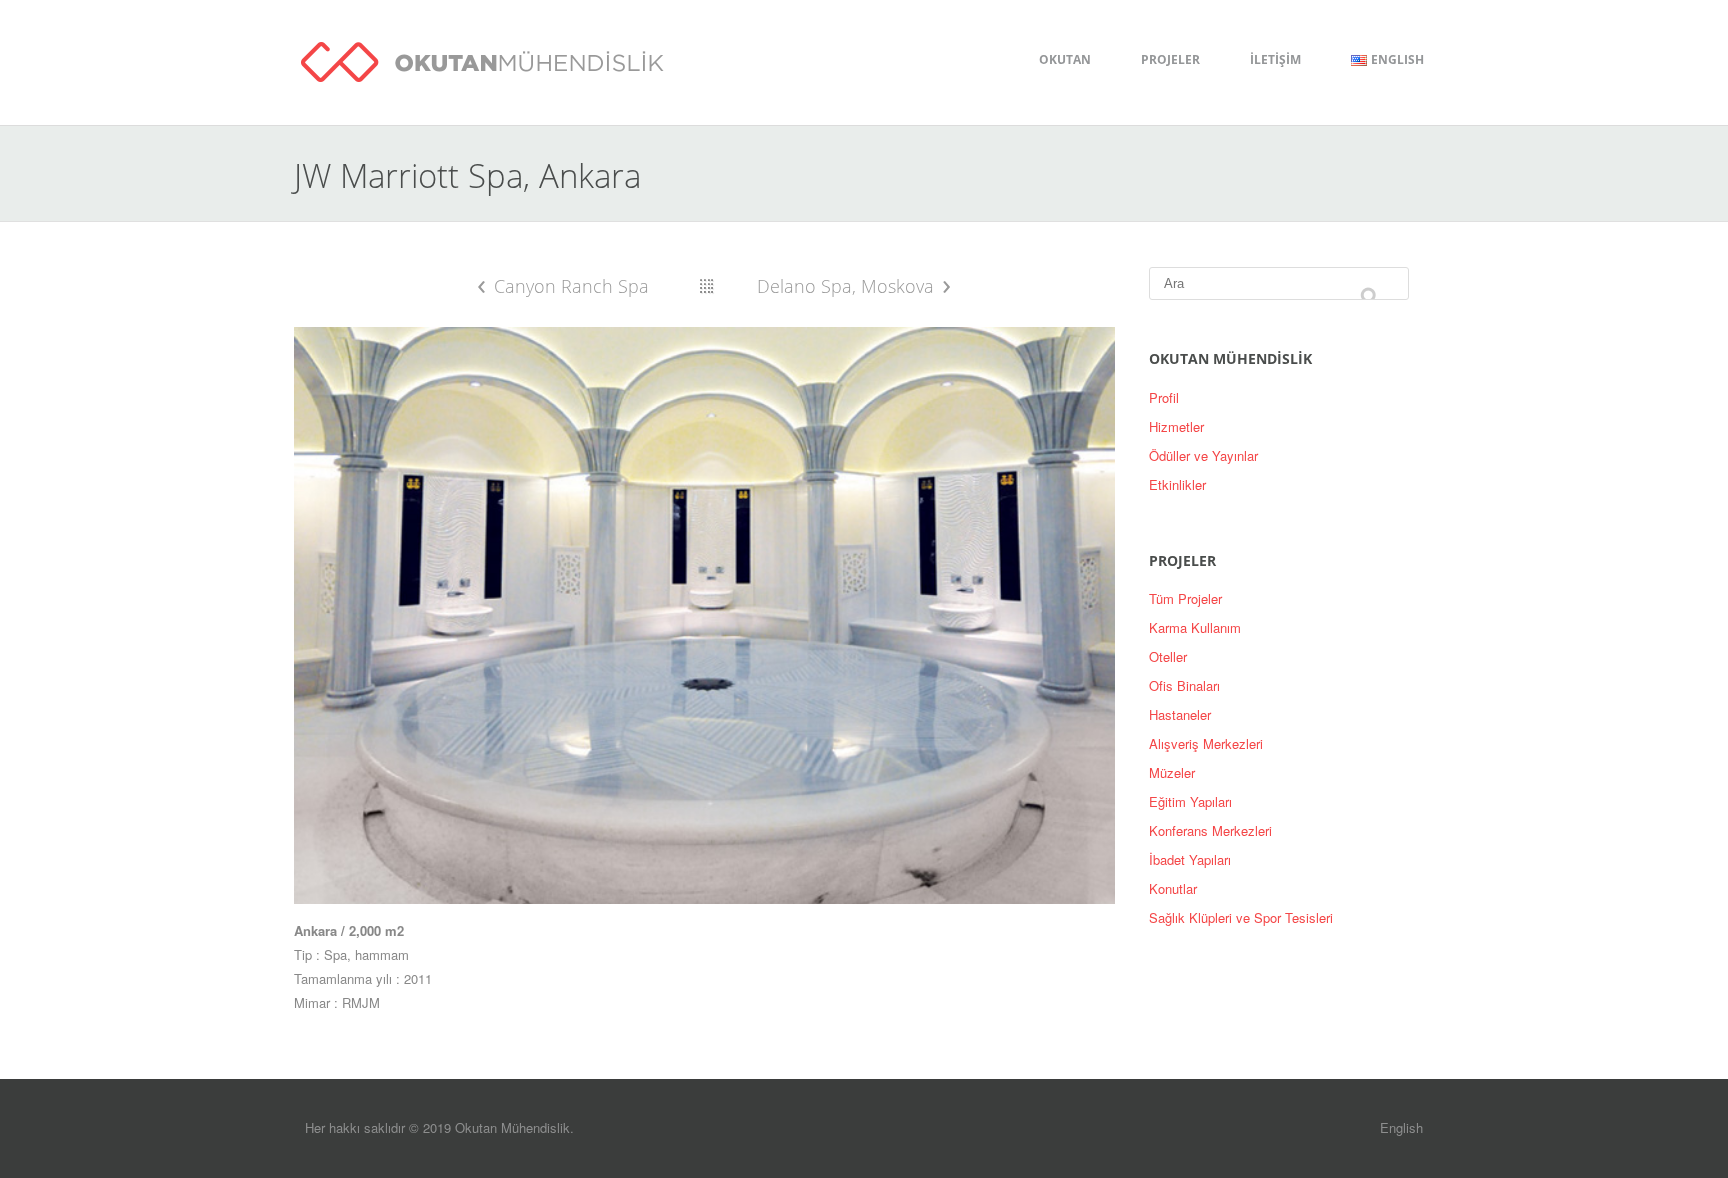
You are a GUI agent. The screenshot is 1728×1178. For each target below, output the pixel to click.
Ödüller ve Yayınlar (1203, 455)
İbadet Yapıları (1190, 859)
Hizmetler (1176, 426)
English (1401, 1127)
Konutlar (1173, 888)
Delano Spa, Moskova (845, 286)
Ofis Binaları (1184, 685)
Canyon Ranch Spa (571, 286)
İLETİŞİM (1275, 59)
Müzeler (1172, 772)
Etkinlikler (1177, 484)
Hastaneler (1180, 714)
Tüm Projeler (1185, 598)
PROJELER (1170, 59)
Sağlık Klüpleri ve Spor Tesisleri (1241, 917)
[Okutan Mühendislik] (482, 58)
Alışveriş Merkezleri (1206, 743)
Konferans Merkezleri (1210, 830)
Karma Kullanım (1195, 627)
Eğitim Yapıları (1190, 801)
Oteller (1168, 656)
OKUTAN (1065, 59)
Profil (1164, 397)
